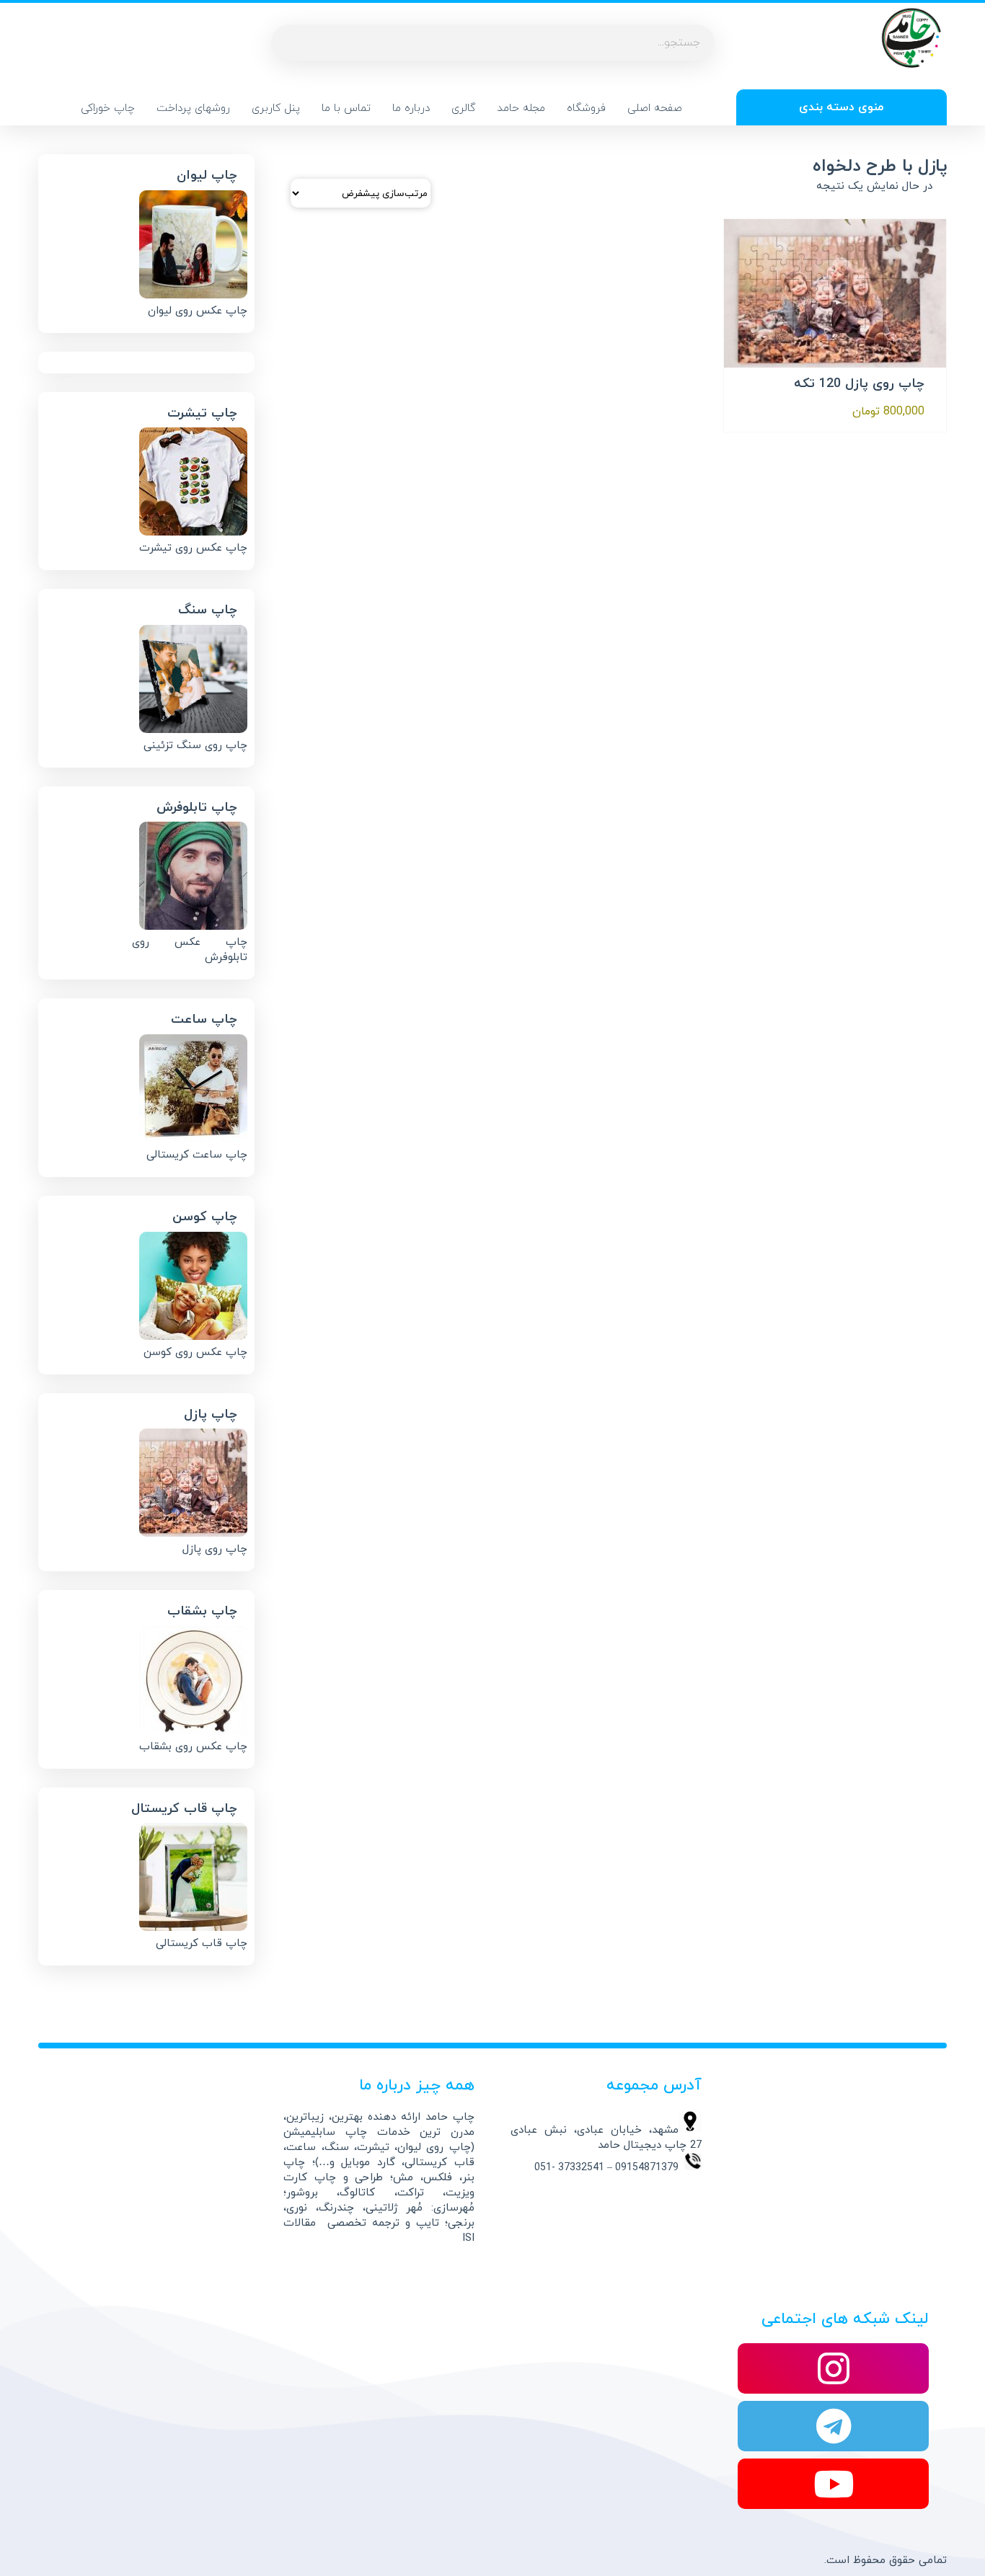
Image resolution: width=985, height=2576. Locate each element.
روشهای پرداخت (193, 108)
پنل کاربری (276, 108)
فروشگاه (586, 108)
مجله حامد (521, 108)
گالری (463, 108)
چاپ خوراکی (108, 108)
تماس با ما (346, 108)
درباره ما (411, 108)
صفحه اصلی (655, 108)
